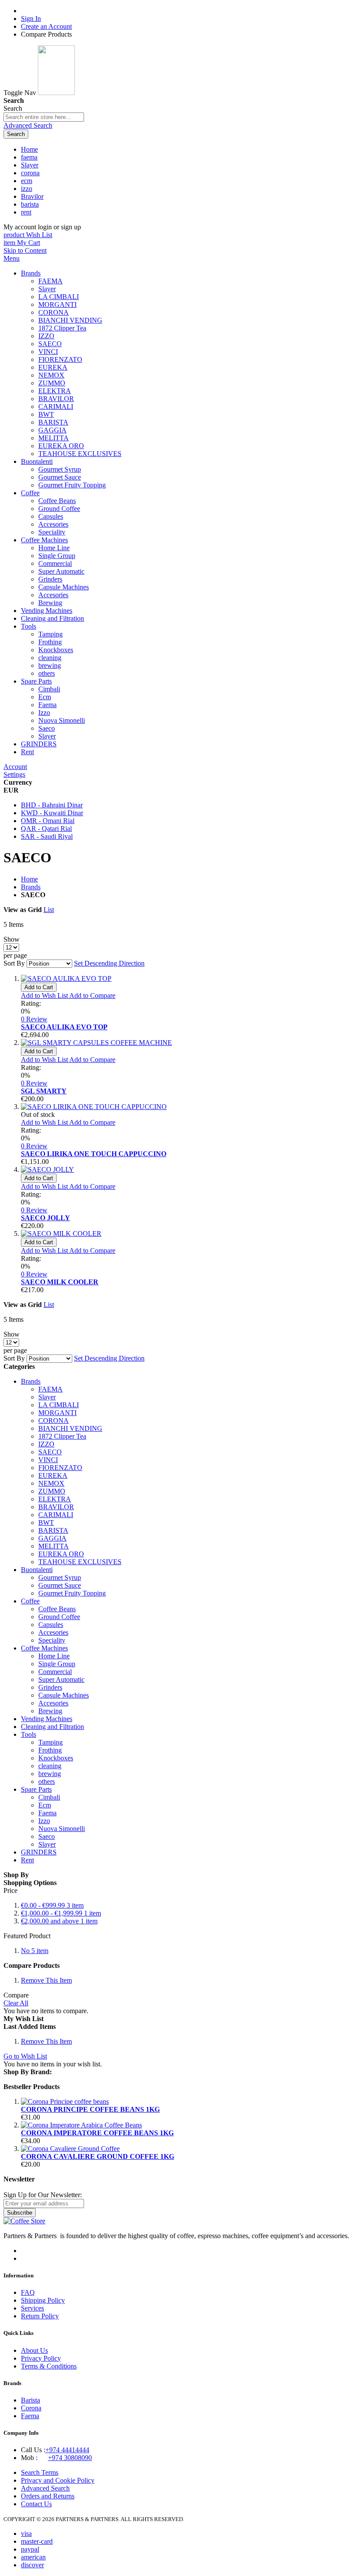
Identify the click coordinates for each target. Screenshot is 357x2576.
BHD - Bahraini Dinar (52, 805)
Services (32, 2308)
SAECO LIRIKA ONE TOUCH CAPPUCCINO (94, 1154)
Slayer (30, 165)
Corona (31, 2408)
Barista (30, 2400)
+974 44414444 (67, 2450)
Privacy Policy (41, 2358)
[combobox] (44, 117)
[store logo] (56, 93)
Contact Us (36, 2504)
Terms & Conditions (49, 2366)
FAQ (28, 2292)
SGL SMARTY (44, 1091)
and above (59, 1921)
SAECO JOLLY (45, 1218)
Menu (12, 258)
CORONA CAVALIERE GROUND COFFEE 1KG (98, 2156)
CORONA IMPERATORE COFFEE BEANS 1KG (97, 2133)
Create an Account (46, 26)
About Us (34, 2350)
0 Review (34, 1019)
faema (29, 157)
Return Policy (40, 2316)
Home (29, 149)
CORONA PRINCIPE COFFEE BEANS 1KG (90, 2109)
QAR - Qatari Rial (46, 829)
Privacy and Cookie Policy (58, 2480)
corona (30, 173)
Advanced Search (28, 125)
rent (26, 212)
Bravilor (32, 196)
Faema (30, 2416)
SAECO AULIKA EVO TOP (64, 1027)
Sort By (14, 963)
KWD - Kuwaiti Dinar (52, 813)
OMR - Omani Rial (48, 821)
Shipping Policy (43, 2300)
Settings (14, 774)
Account (15, 767)
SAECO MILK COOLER (60, 1282)
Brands (31, 887)
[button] (45, 995)
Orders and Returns (48, 2496)
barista (30, 204)
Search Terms (40, 2472)
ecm (27, 181)
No (35, 1951)
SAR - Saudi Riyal (47, 836)
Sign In (31, 19)
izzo (27, 189)
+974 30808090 (70, 2458)
